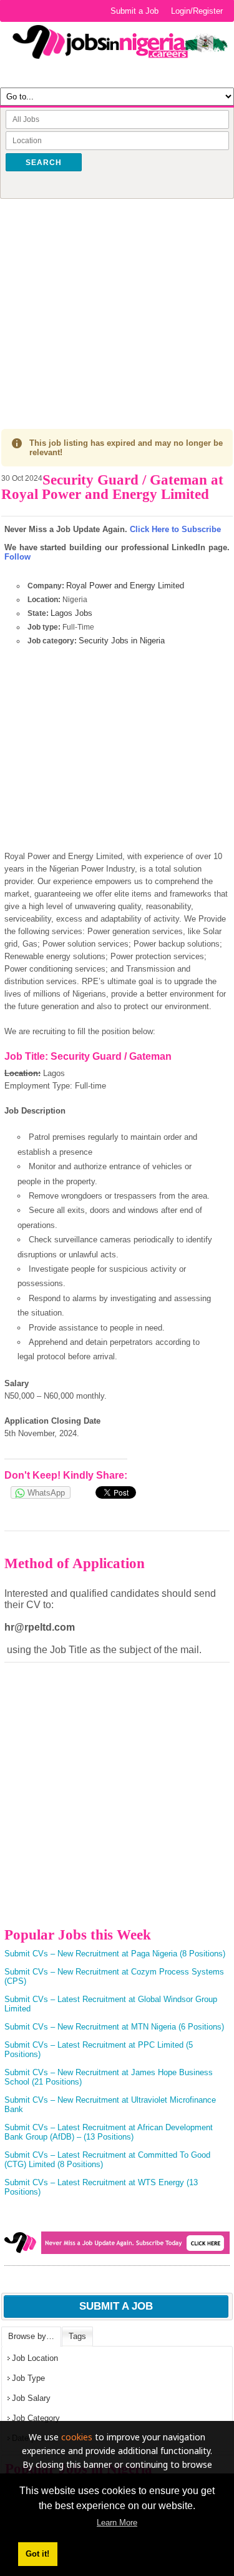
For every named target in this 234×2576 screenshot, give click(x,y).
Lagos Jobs (71, 613)
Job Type (28, 2378)
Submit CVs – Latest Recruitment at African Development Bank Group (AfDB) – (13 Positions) (109, 2132)
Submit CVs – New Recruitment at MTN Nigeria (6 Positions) (114, 2027)
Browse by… (31, 2336)
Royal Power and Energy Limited (125, 586)
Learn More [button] (117, 2523)
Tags (77, 2336)
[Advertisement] (117, 304)
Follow (17, 557)
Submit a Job (134, 11)
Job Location (35, 2358)
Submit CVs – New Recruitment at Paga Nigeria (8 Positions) (115, 1954)
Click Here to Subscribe (175, 529)
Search (44, 163)
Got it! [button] (37, 2554)
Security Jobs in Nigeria (122, 641)
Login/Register (197, 11)
